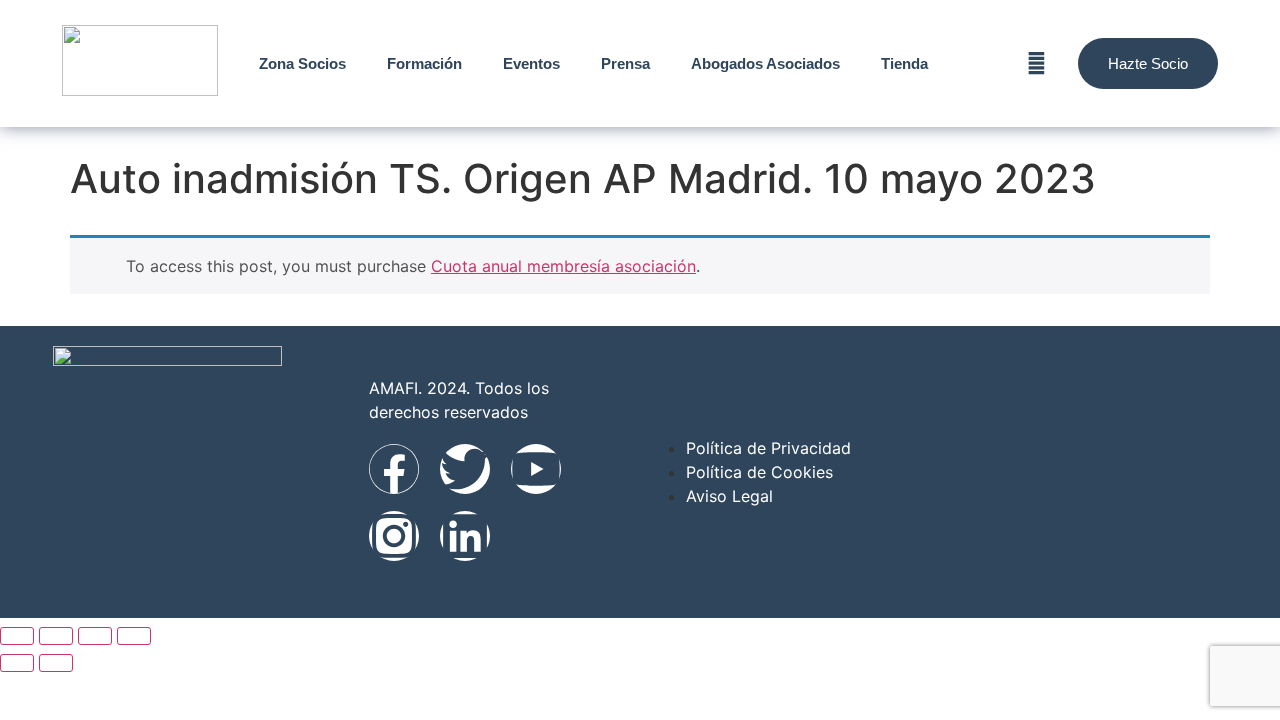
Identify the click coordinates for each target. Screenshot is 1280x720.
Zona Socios (302, 63)
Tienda (904, 63)
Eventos (531, 63)
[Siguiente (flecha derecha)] (56, 663)
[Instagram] (394, 536)
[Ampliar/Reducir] (17, 636)
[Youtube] (536, 469)
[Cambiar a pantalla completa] (56, 636)
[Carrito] (1036, 63)
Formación (424, 63)
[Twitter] (465, 469)
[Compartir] (95, 636)
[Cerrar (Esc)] (134, 636)
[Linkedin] (465, 536)
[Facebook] (394, 469)
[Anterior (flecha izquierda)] (17, 663)
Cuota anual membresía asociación (563, 266)
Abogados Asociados (765, 63)
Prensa (625, 63)
